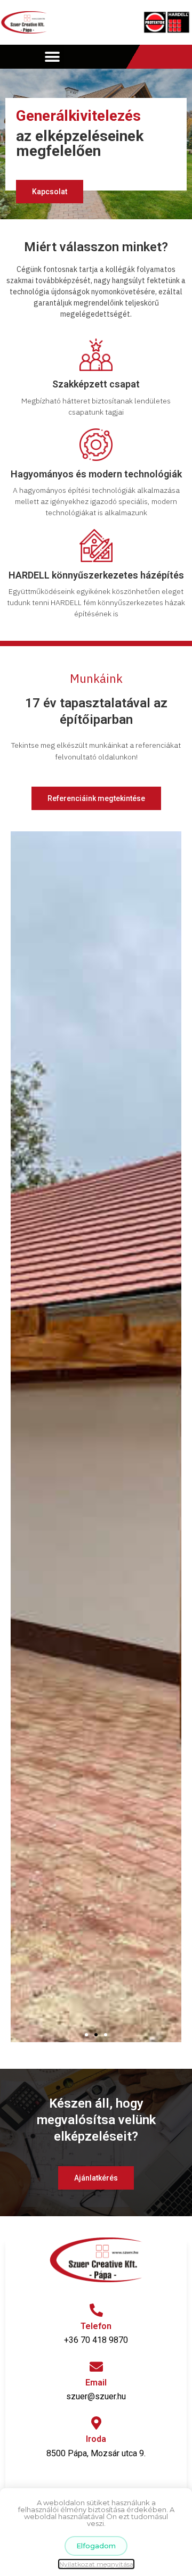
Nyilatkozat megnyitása (96, 2564)
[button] (52, 57)
